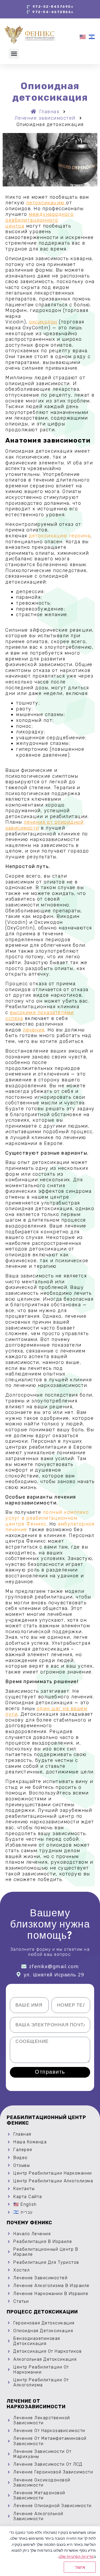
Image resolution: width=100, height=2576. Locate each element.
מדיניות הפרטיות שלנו (76, 2556)
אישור (80, 2567)
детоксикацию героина (60, 536)
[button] (14, 54)
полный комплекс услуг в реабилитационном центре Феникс (47, 1518)
